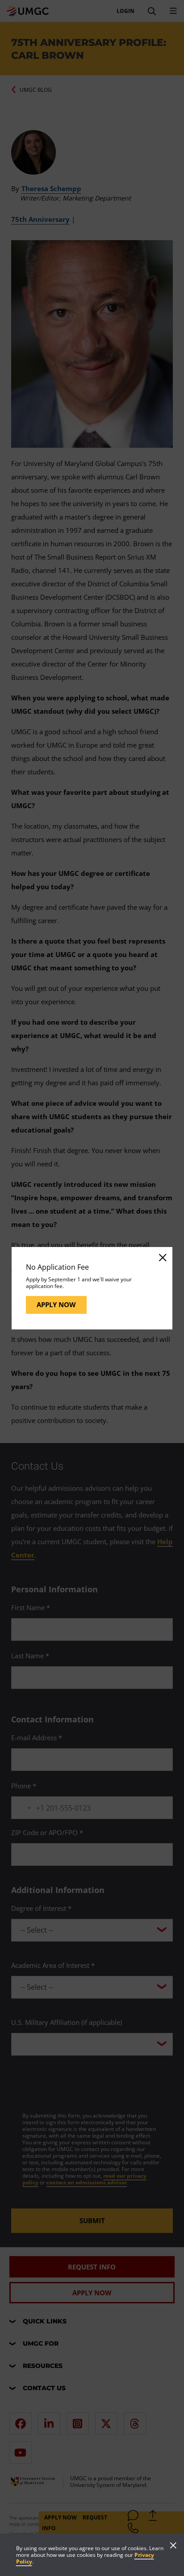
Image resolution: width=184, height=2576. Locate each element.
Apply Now (56, 1304)
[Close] (162, 1257)
